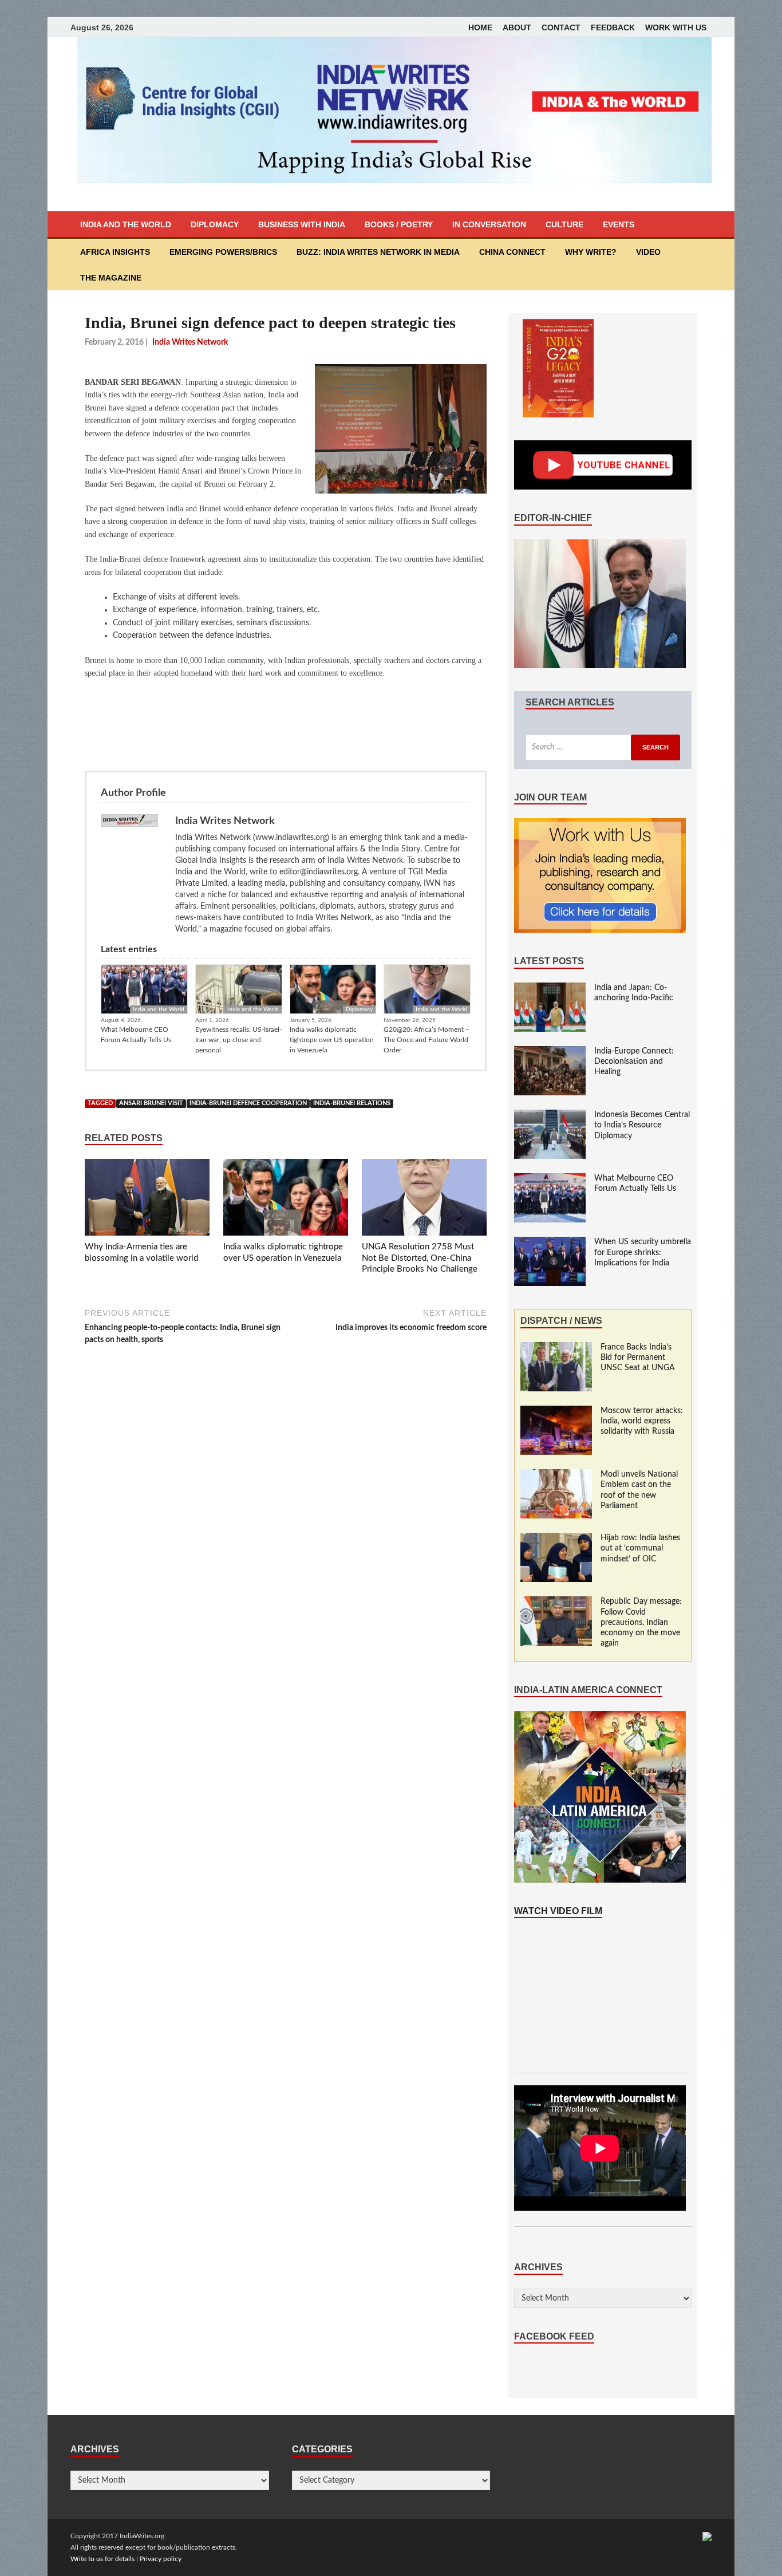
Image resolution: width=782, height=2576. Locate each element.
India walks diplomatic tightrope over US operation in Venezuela (332, 1040)
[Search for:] (603, 747)
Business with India (302, 224)
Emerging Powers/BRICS (223, 252)
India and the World (126, 224)
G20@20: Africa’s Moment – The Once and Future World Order (426, 1040)
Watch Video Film (558, 1911)
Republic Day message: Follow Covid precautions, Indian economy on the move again (641, 1622)
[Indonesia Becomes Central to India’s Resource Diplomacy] (550, 1115)
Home (480, 27)
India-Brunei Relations (352, 1103)
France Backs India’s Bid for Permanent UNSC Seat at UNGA (638, 1358)
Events (619, 224)
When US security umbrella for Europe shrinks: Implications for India (643, 1252)
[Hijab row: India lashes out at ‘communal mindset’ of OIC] (556, 1539)
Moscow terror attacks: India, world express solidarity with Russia (642, 1421)
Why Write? (591, 252)
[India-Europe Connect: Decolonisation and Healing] (550, 1052)
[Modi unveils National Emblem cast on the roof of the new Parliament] (556, 1475)
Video (648, 252)
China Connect (512, 252)
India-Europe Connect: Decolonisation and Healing (634, 1062)
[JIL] (707, 2536)
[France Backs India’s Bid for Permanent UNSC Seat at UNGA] (556, 1348)
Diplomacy (215, 224)
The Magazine (111, 278)
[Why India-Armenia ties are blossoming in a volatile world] (147, 1200)
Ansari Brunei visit (151, 1103)
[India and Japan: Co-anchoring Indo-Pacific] (550, 988)
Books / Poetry (399, 224)
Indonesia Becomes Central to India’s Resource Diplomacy (642, 1125)
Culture (564, 224)
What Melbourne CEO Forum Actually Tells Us (136, 1035)
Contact (561, 27)
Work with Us (676, 27)
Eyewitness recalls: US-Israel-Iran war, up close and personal (238, 1040)
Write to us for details (102, 2559)
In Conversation (489, 224)
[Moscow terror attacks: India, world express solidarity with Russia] (556, 1411)
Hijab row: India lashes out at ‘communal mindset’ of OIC (640, 1548)
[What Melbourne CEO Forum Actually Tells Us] (550, 1179)
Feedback (613, 27)
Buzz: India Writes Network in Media (378, 252)
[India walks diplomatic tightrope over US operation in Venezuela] (286, 1200)
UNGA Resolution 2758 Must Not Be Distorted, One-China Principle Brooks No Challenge (420, 1258)
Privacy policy (161, 2559)
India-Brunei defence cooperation (248, 1103)
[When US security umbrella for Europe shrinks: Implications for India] (550, 1242)
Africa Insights (115, 252)
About (517, 27)
